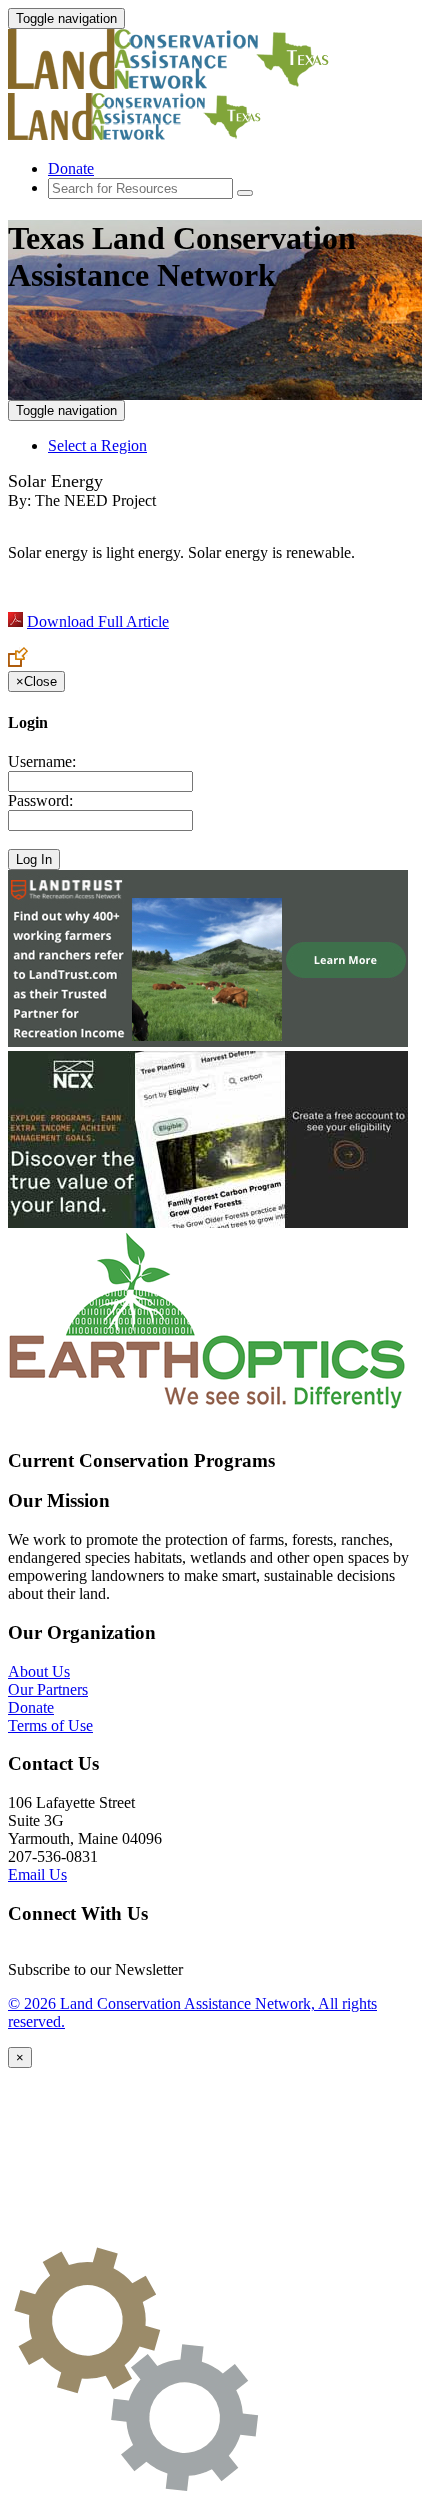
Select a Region (97, 445)
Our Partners (48, 1689)
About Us (39, 1671)
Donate (71, 168)
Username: (42, 761)
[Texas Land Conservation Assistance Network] (188, 83)
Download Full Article (98, 621)
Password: (40, 800)
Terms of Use (50, 1725)
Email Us (37, 1874)
